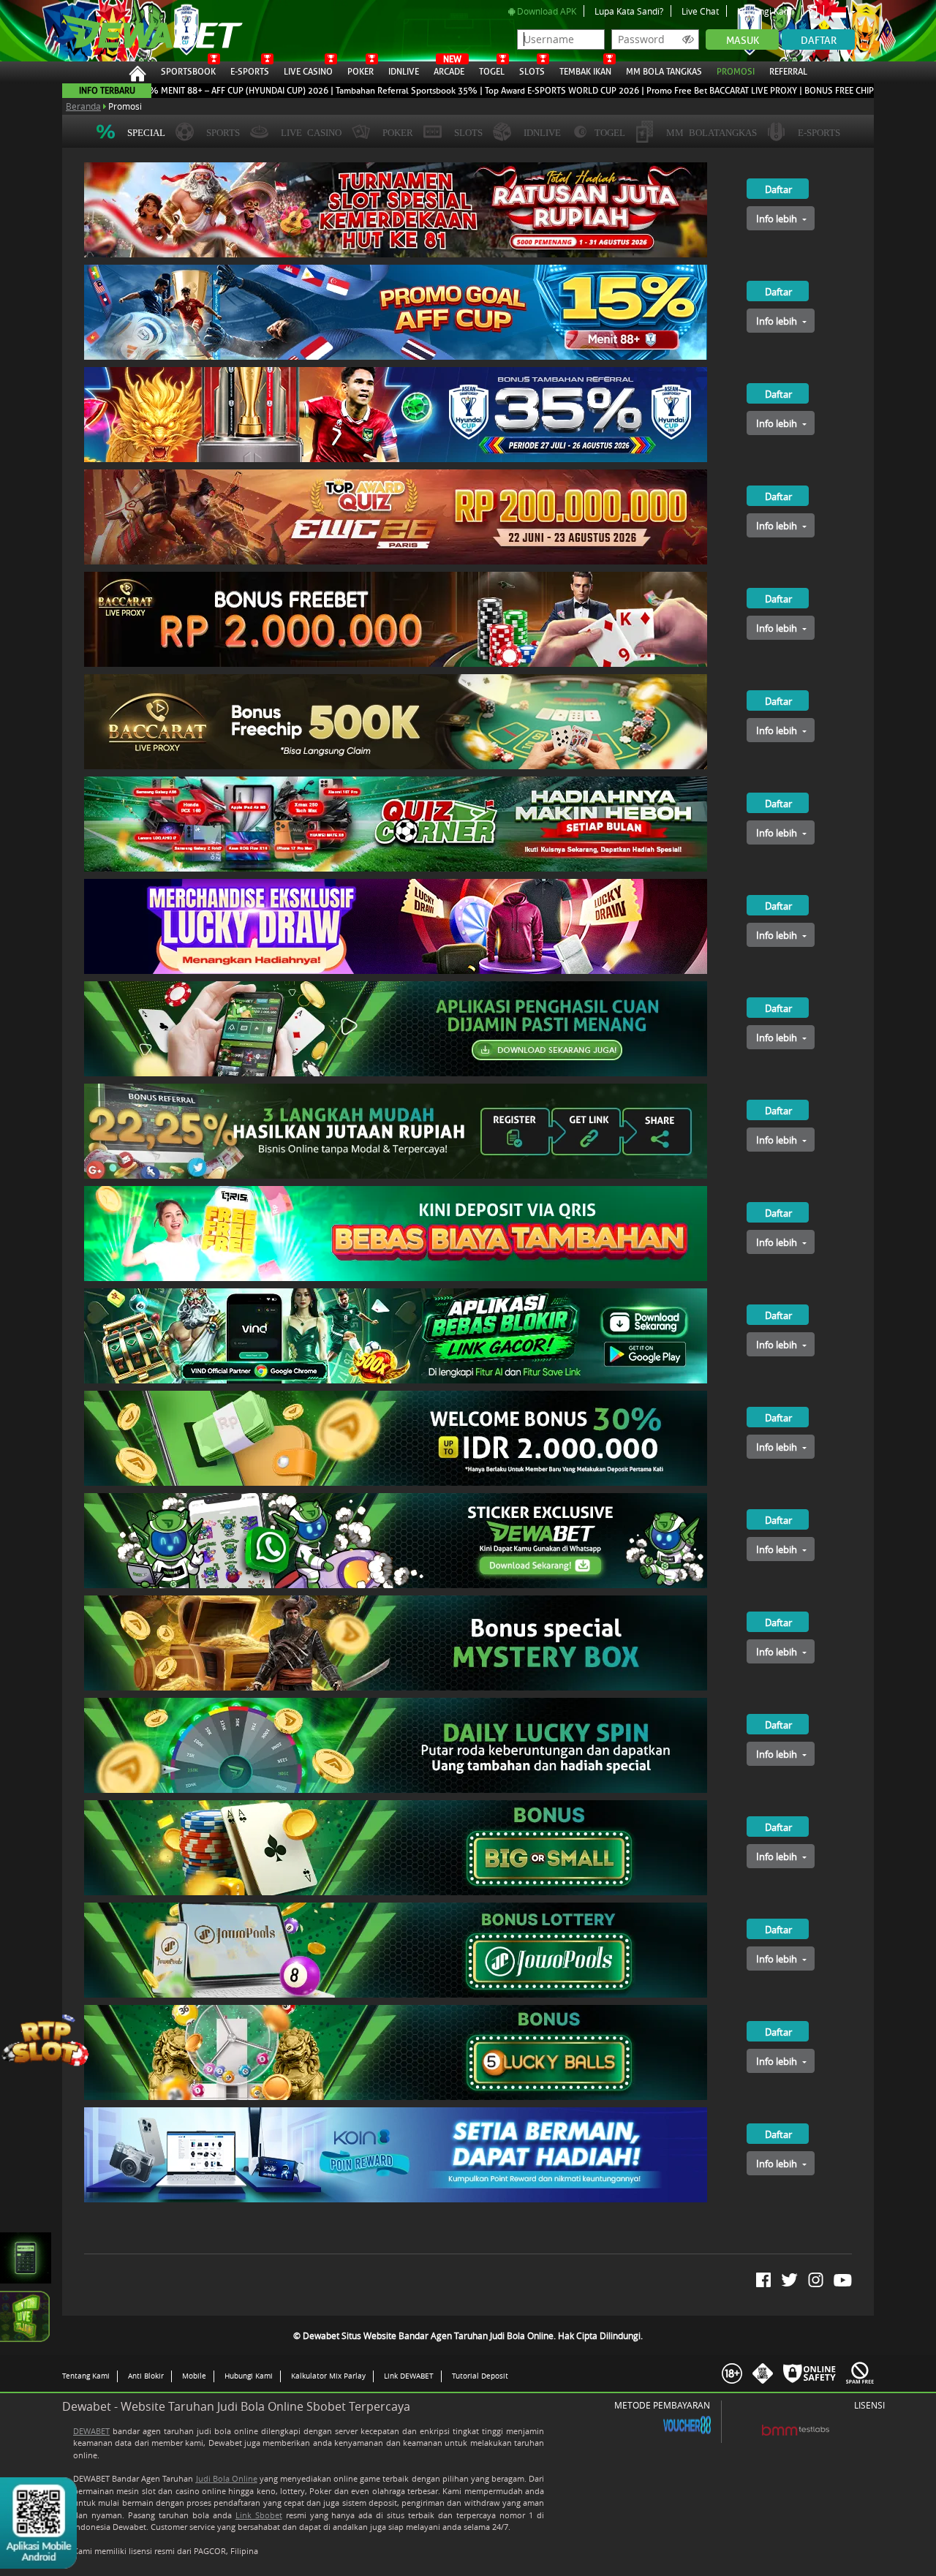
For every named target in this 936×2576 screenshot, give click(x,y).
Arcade (449, 69)
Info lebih (778, 219)
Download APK (546, 11)
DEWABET (91, 2431)
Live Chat (700, 11)
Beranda (83, 106)
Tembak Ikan (585, 72)
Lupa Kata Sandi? (629, 11)
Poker (361, 72)
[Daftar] (763, 168)
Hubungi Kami (766, 11)
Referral (788, 72)
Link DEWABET (409, 2376)
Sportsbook (188, 72)
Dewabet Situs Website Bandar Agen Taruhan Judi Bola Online (146, 31)
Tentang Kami (86, 2376)
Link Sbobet (259, 2515)
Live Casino (308, 72)
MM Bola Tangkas (664, 72)
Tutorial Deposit (480, 2376)
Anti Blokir (146, 2376)
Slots (532, 72)
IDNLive (404, 72)
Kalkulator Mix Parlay (328, 2376)
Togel (492, 72)
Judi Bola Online (227, 2478)
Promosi (736, 72)
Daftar (819, 41)
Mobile (194, 2376)
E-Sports (250, 72)
